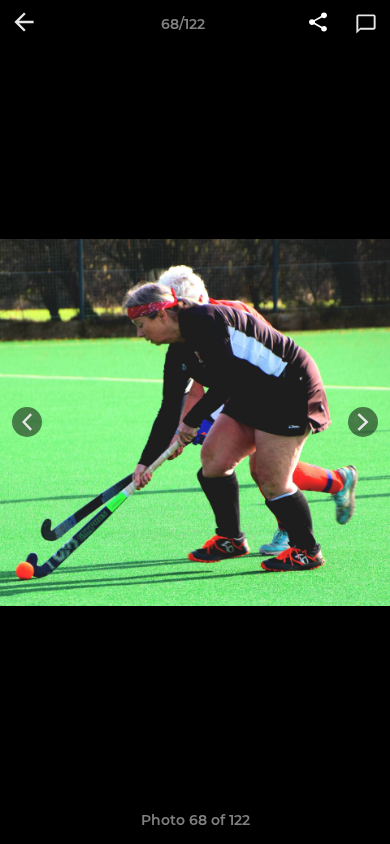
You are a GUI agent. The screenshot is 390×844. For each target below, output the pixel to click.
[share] (318, 24)
